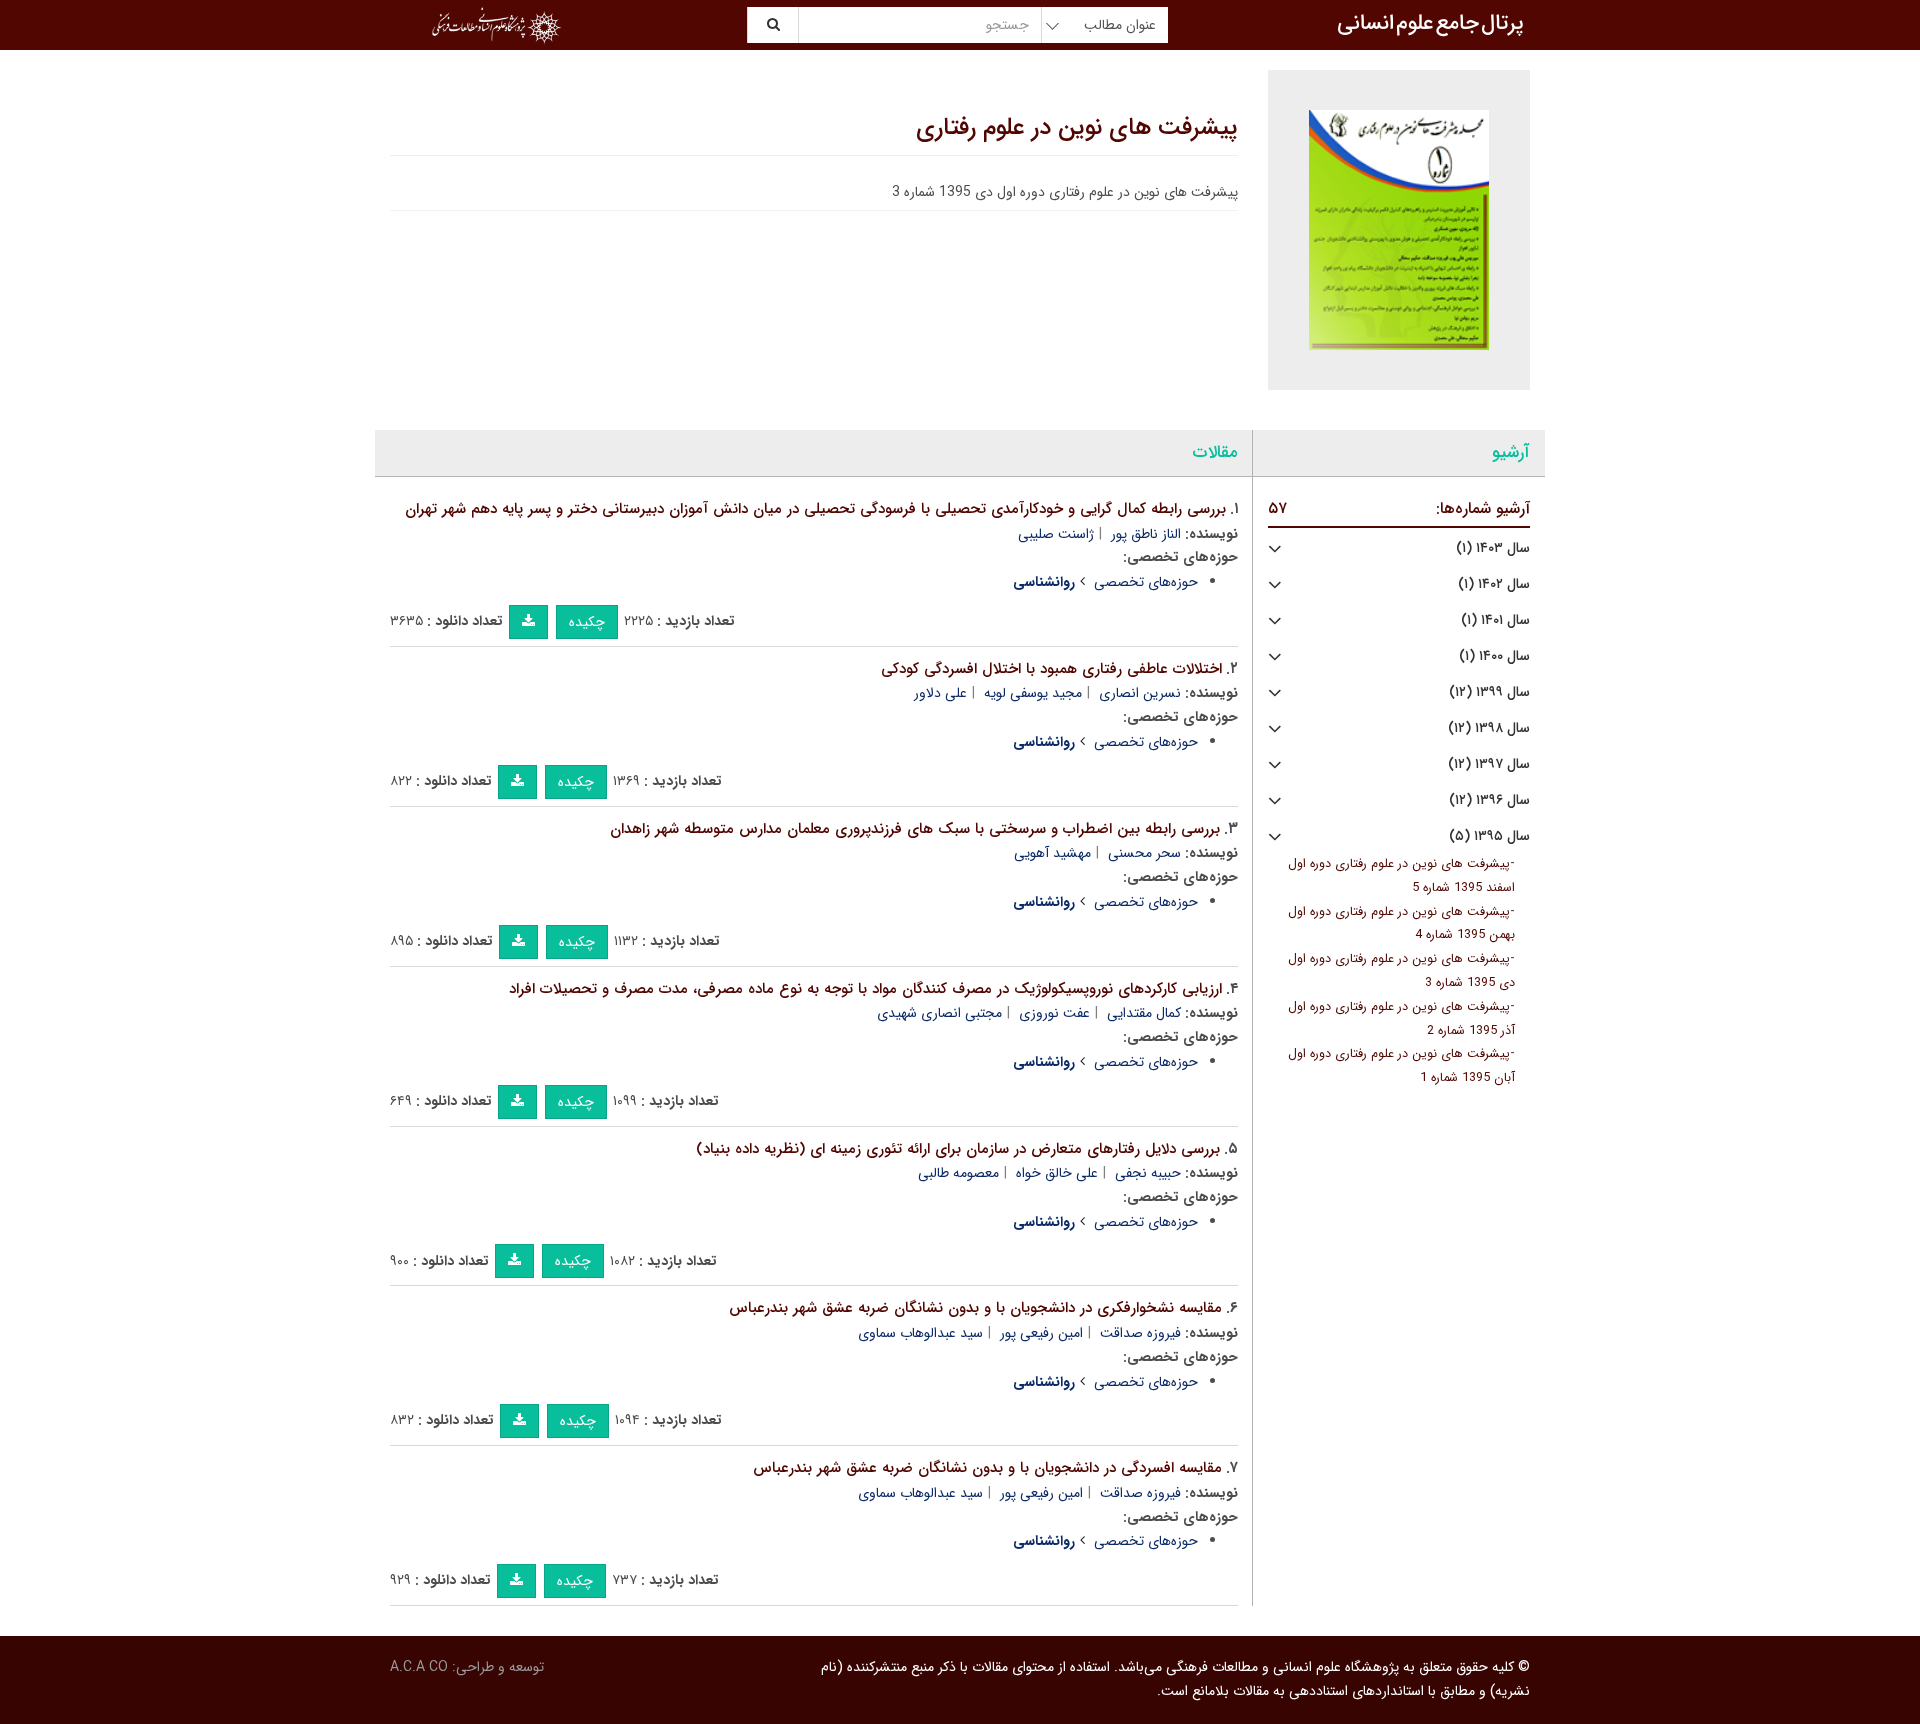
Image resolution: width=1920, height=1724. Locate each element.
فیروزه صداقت (1140, 1333)
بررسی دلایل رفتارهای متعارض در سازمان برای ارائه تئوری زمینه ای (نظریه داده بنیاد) (958, 1149)
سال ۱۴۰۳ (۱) (1493, 548)
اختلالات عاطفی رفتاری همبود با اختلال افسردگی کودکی (1051, 669)
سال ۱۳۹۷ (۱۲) (1489, 764)
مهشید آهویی (1052, 853)
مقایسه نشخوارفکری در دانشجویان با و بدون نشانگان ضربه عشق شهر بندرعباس (975, 1308)
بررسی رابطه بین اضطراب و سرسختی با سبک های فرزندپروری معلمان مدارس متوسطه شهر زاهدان (915, 829)
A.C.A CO (419, 1667)
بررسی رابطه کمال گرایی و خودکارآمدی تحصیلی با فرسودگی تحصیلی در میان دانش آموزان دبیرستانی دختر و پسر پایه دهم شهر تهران (815, 509)
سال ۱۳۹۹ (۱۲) (1489, 692)
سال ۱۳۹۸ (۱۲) (1489, 728)
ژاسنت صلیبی (1056, 534)
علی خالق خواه (1057, 1173)
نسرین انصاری (1140, 693)
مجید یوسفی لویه (1033, 693)
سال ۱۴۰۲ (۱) (1494, 584)
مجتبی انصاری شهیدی (939, 1013)
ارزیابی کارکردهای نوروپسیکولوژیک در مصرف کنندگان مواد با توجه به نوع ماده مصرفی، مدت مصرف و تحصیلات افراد (865, 989)
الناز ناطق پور (1146, 534)
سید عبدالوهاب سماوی (920, 1333)
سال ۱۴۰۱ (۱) (1495, 620)
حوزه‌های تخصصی (1146, 582)
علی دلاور (940, 693)
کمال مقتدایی (1144, 1013)
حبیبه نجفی (1148, 1173)
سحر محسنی (1144, 853)
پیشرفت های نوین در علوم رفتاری (1077, 128)
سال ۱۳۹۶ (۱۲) (1489, 800)
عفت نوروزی (1054, 1013)
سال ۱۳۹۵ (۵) (1489, 836)
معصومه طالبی (958, 1173)
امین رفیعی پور (1041, 1333)
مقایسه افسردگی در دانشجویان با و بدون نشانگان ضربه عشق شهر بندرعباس (987, 1468)
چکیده (587, 622)
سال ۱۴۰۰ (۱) (1494, 656)
